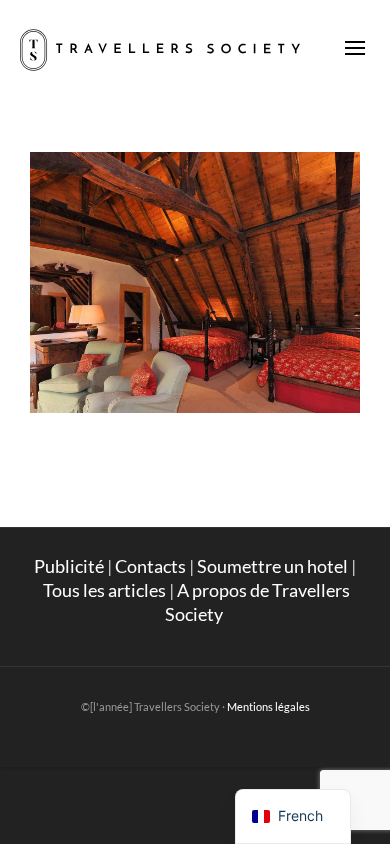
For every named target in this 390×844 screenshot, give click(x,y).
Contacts (150, 566)
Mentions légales (268, 706)
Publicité (69, 566)
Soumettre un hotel (272, 566)
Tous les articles (104, 590)
